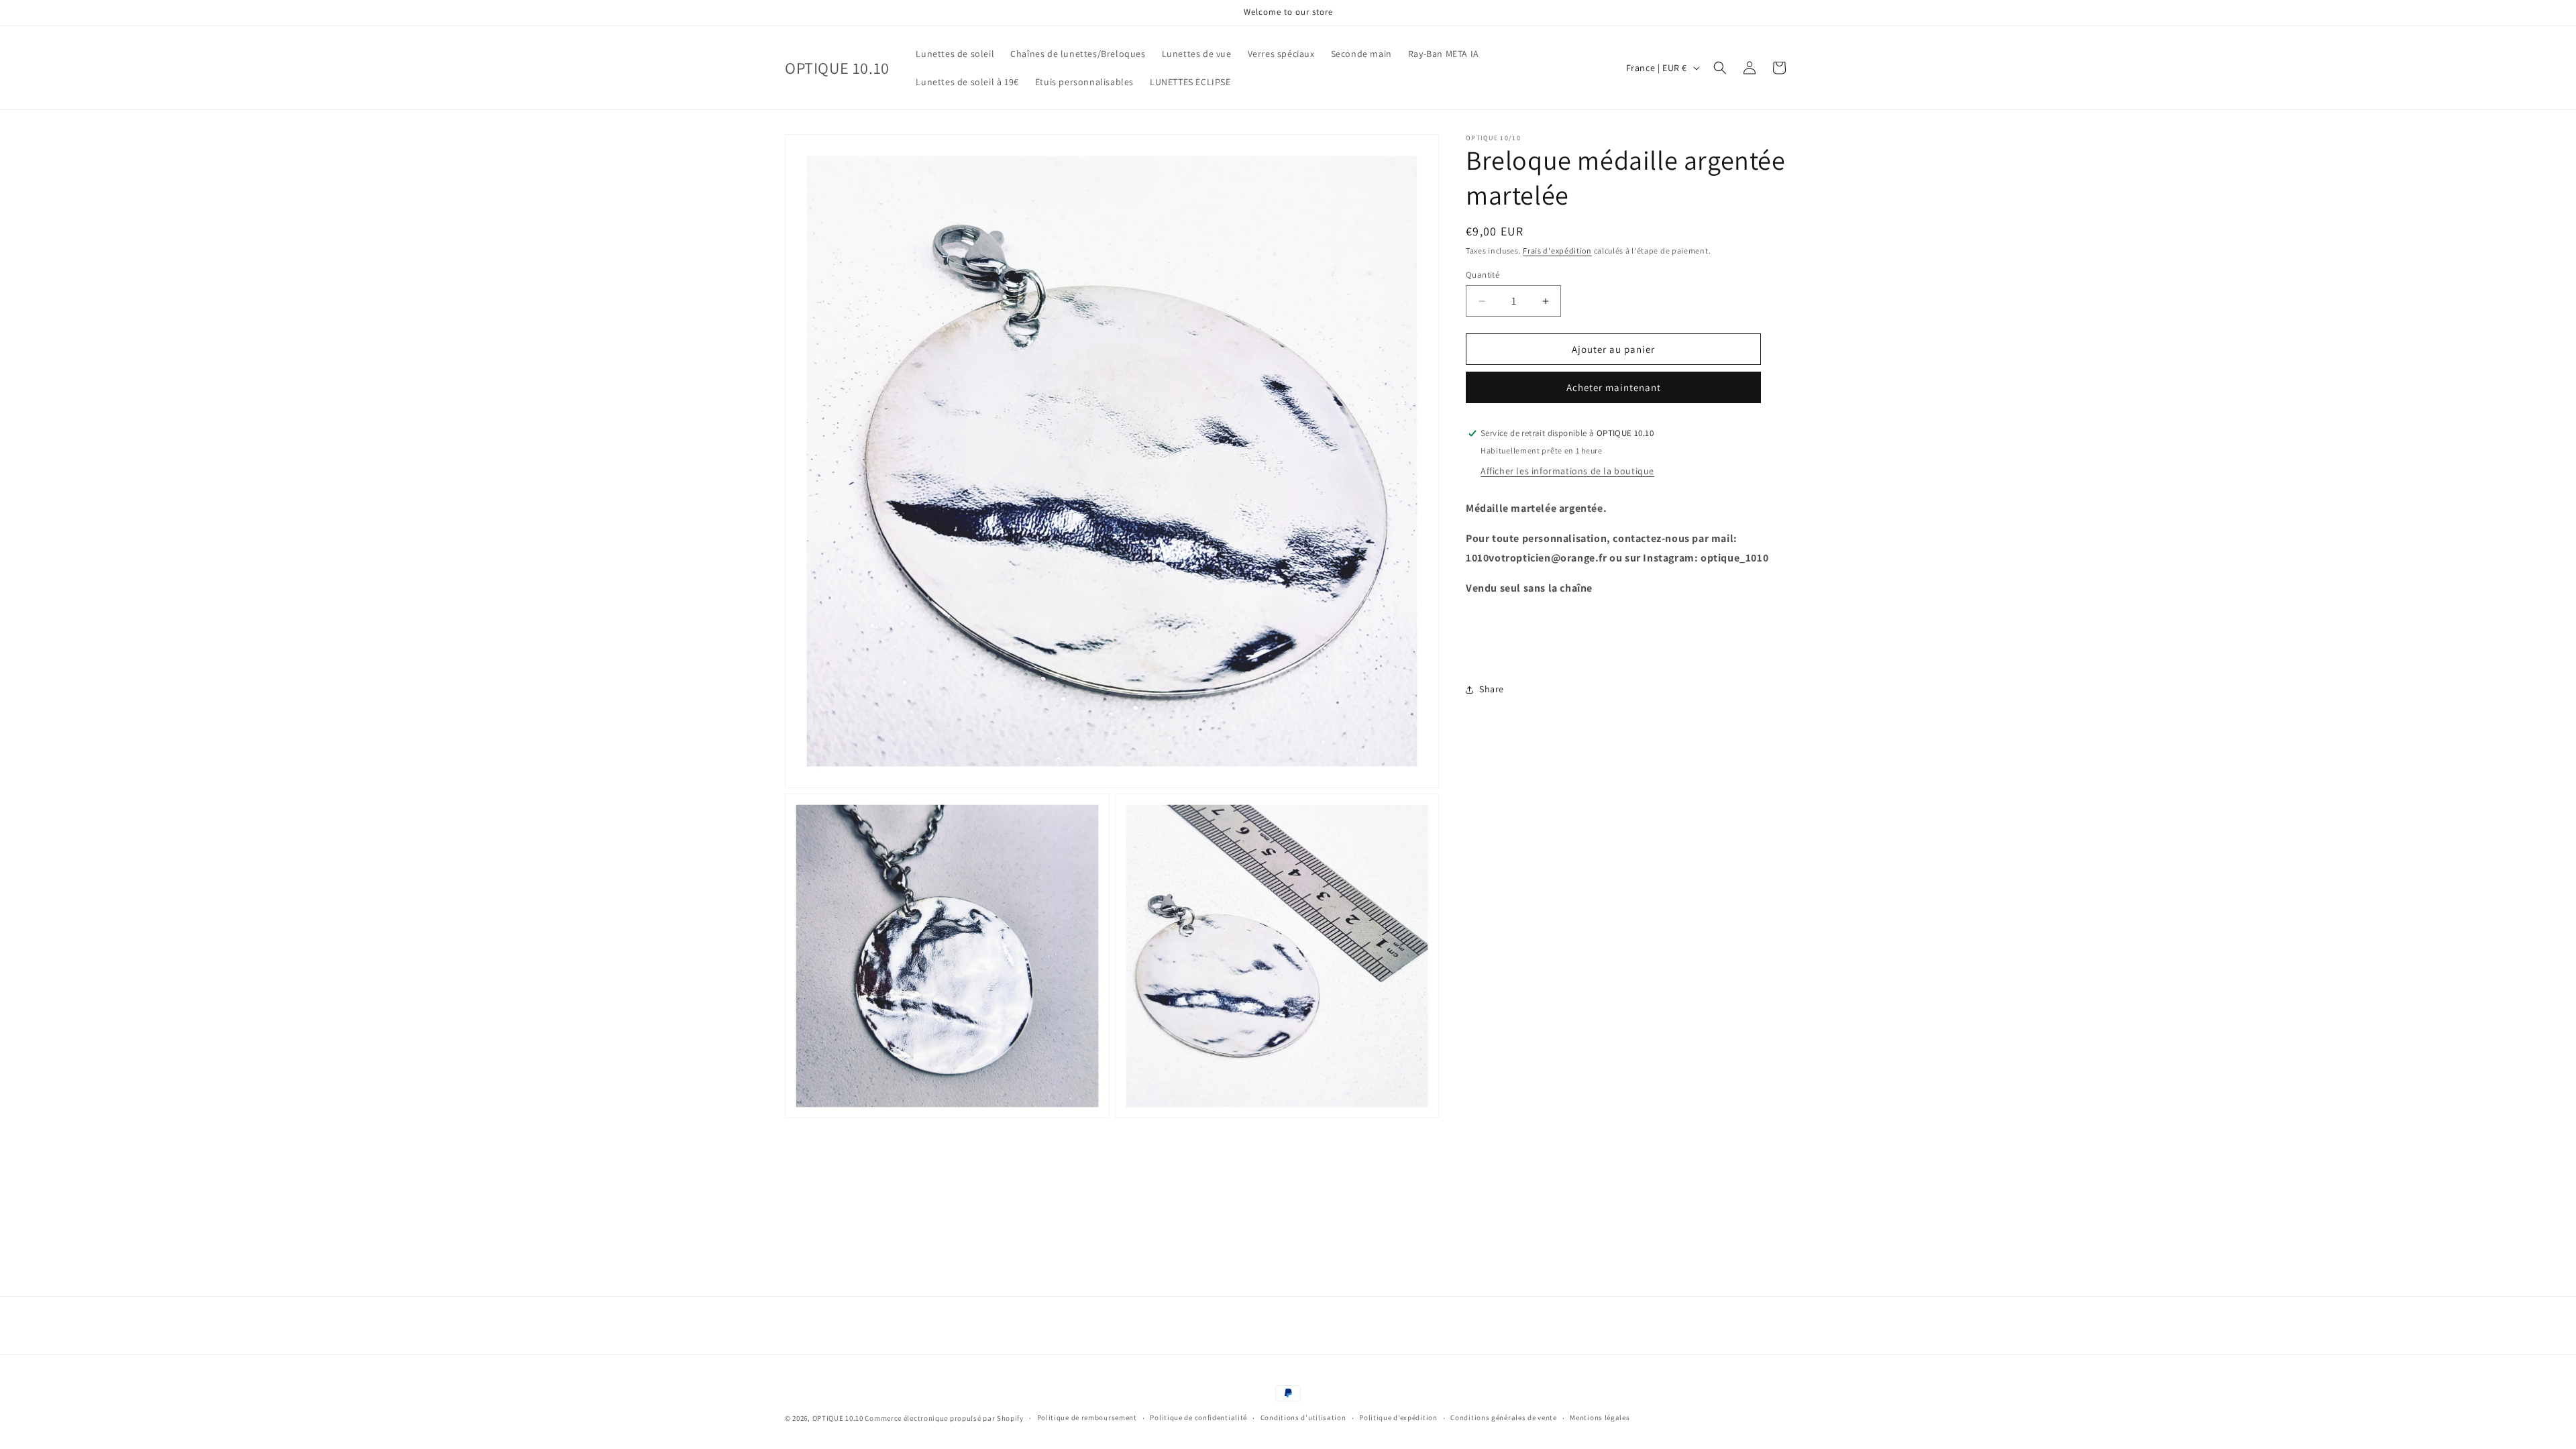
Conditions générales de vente (1503, 1417)
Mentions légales (1600, 1417)
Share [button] (1492, 689)
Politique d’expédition (1398, 1417)
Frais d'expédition (1557, 251)
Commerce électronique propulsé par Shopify (944, 1418)
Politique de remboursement (1087, 1417)
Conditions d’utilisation (1303, 1417)
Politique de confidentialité (1198, 1417)
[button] (1720, 68)
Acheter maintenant (1614, 387)
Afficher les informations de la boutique (1567, 471)
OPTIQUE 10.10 (838, 1418)
